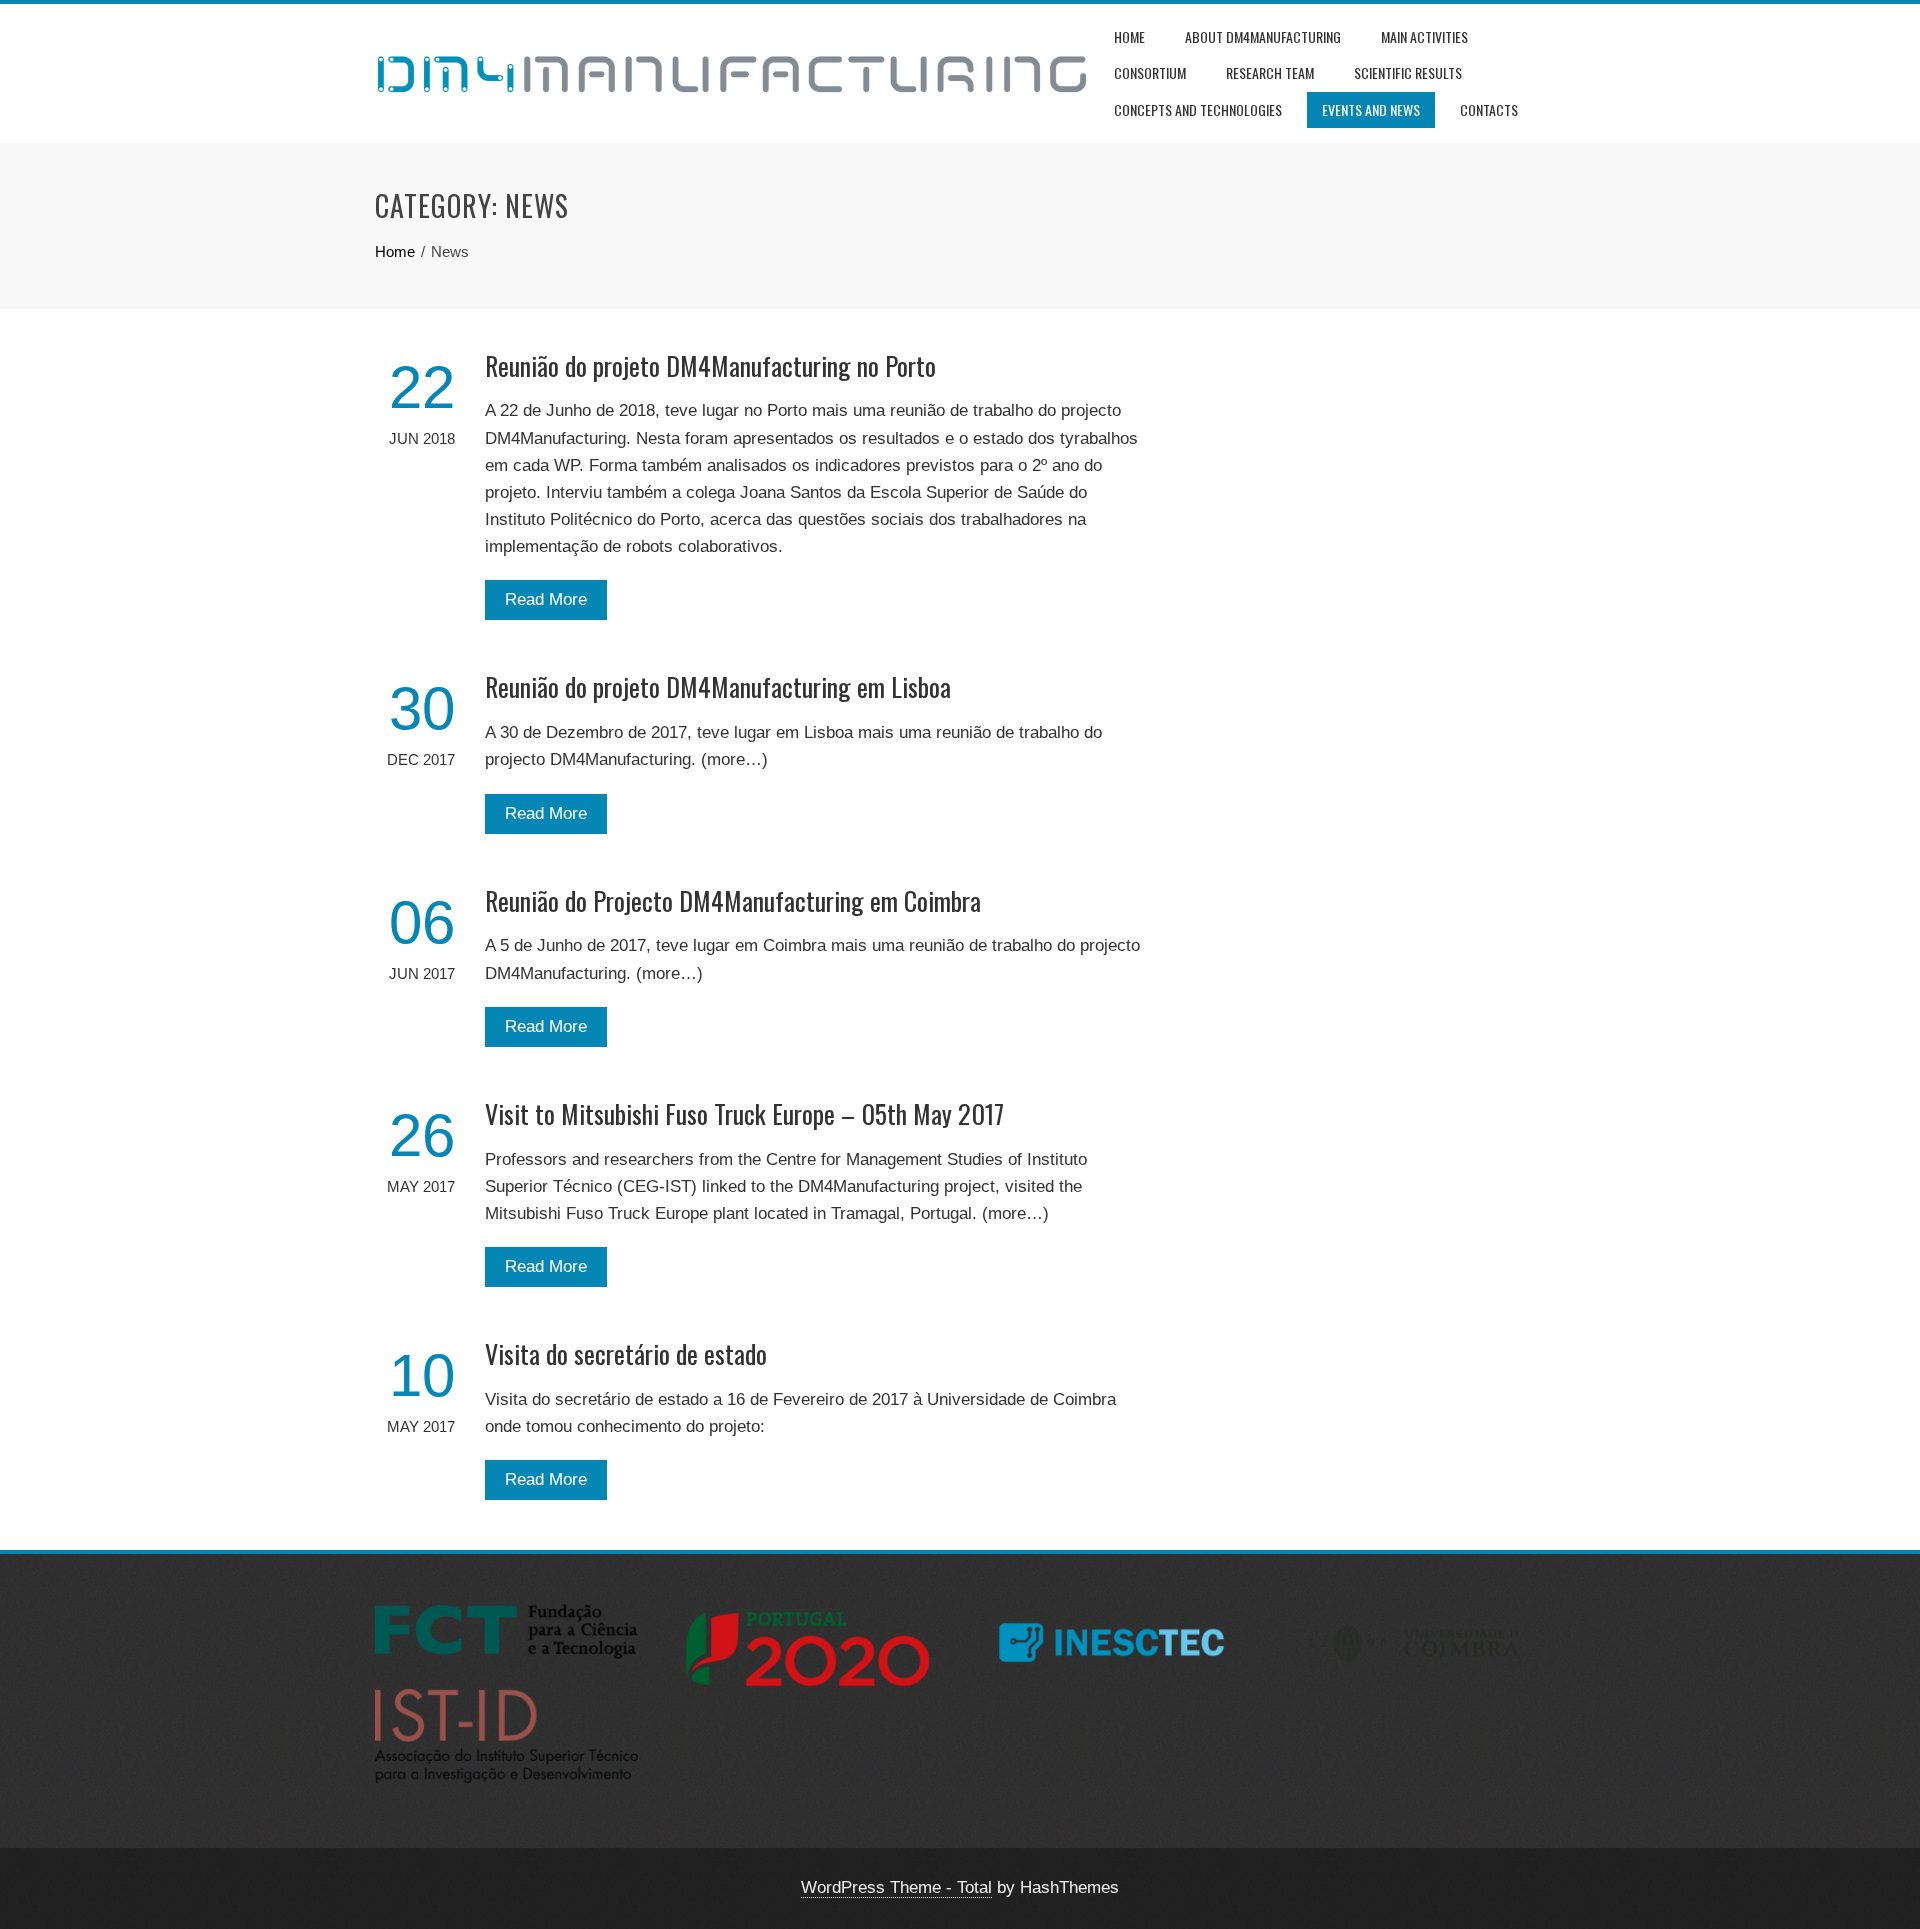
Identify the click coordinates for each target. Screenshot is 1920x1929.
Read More (546, 599)
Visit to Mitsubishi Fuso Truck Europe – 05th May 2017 (744, 1113)
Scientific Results (1408, 72)
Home (1129, 36)
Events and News (1371, 109)
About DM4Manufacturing (1263, 36)
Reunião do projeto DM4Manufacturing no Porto (710, 365)
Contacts (1489, 109)
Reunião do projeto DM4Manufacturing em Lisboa (718, 686)
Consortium (1150, 72)
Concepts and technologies (1198, 109)
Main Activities (1424, 36)
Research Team (1270, 72)
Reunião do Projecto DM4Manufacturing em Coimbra (733, 900)
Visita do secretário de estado (626, 1353)
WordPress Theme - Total (896, 1887)
